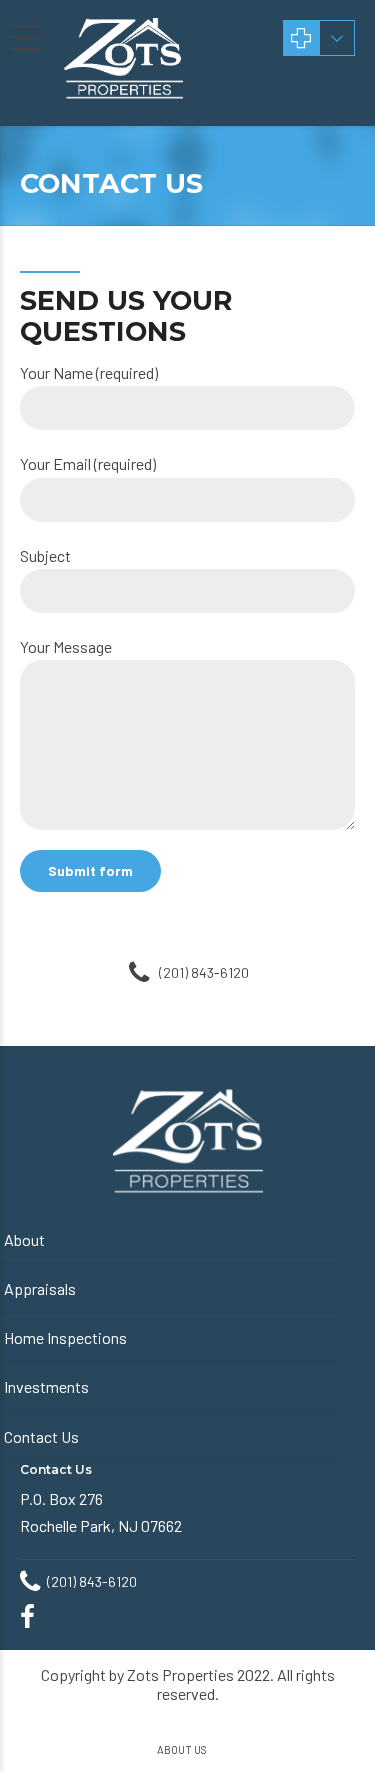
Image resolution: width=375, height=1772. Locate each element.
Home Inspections (65, 1337)
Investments (46, 1386)
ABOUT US (182, 1749)
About (24, 1239)
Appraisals (40, 1288)
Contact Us (41, 1436)
